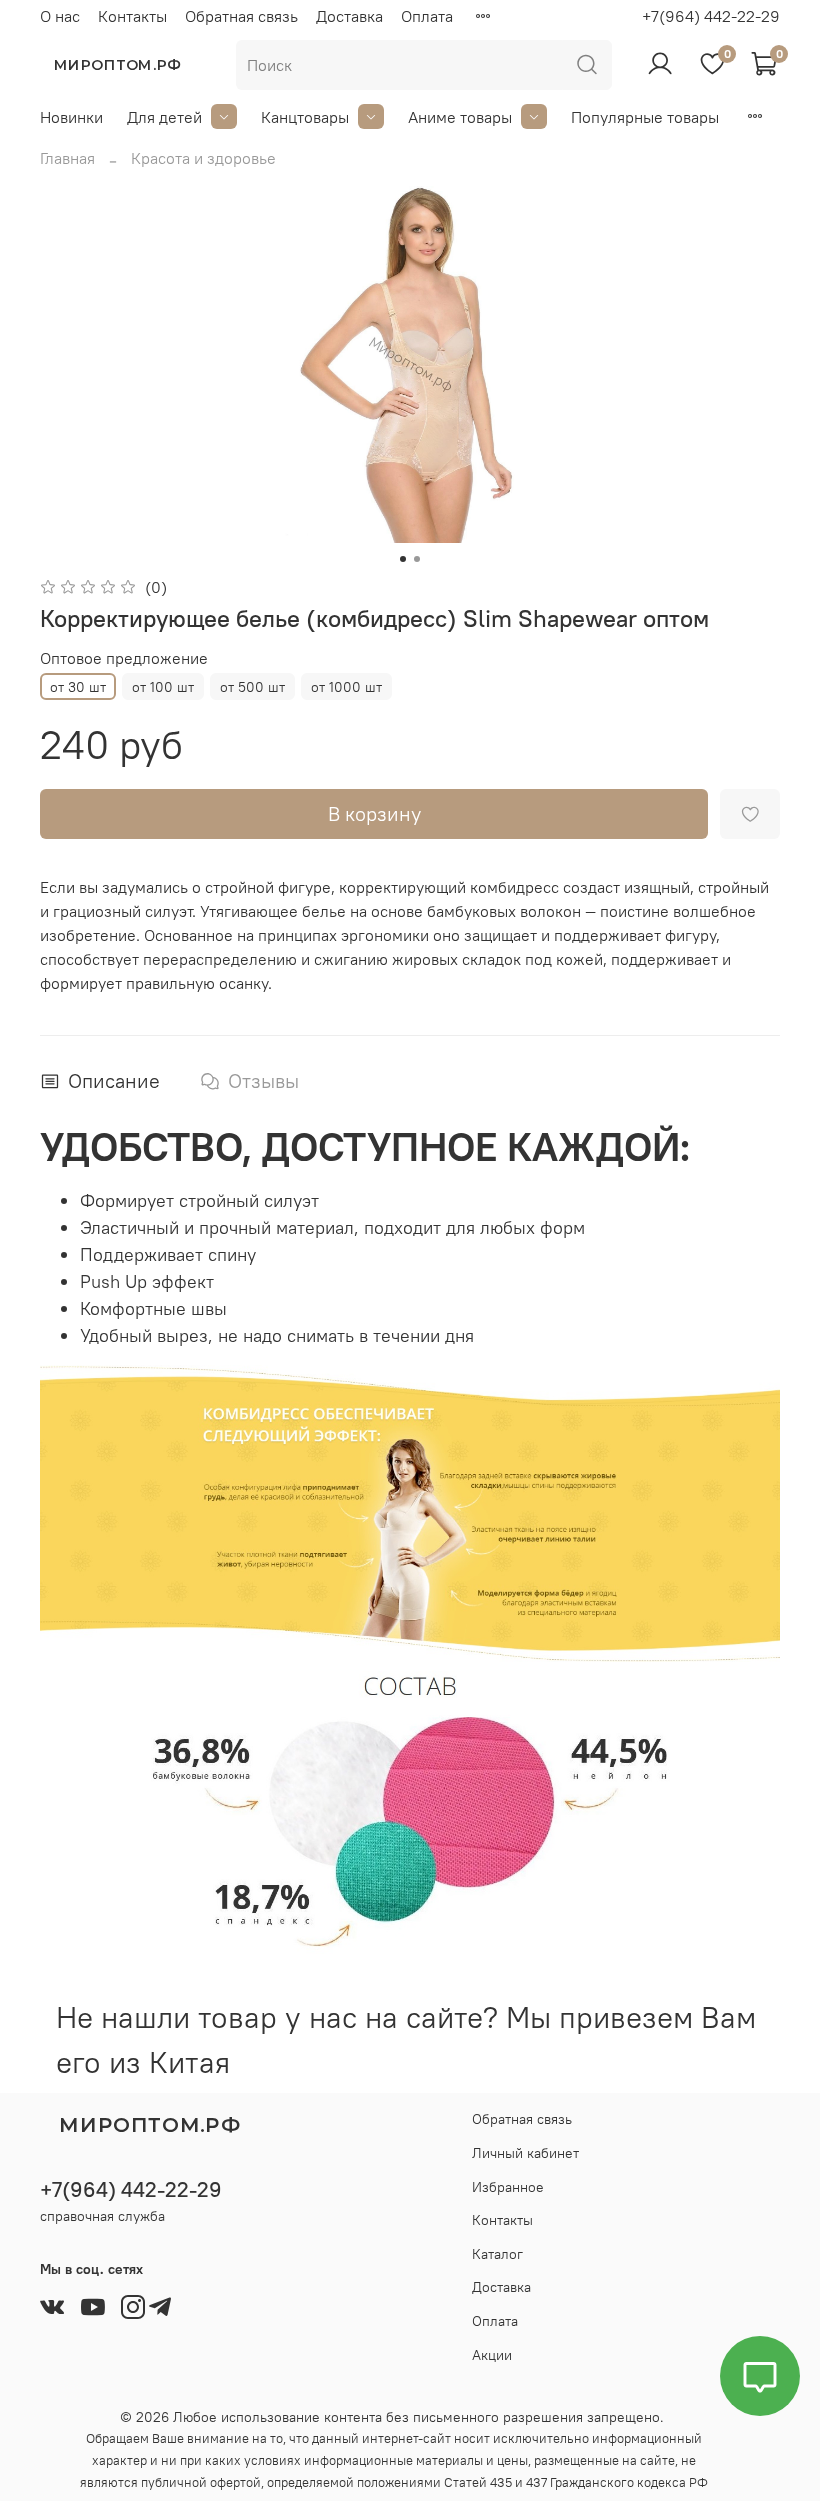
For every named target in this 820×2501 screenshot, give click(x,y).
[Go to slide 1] (403, 559)
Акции (492, 2355)
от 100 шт (163, 687)
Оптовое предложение (124, 658)
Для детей (164, 117)
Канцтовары (305, 117)
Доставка (349, 16)
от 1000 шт (346, 687)
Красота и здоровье (203, 158)
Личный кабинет (525, 2153)
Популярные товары (645, 117)
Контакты (132, 16)
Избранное (508, 2187)
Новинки (71, 117)
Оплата (427, 16)
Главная (67, 158)
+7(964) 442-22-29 (711, 16)
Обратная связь (241, 16)
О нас (60, 16)
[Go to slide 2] (417, 559)
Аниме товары (460, 117)
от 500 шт (252, 687)
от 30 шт (78, 687)
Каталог (497, 2254)
